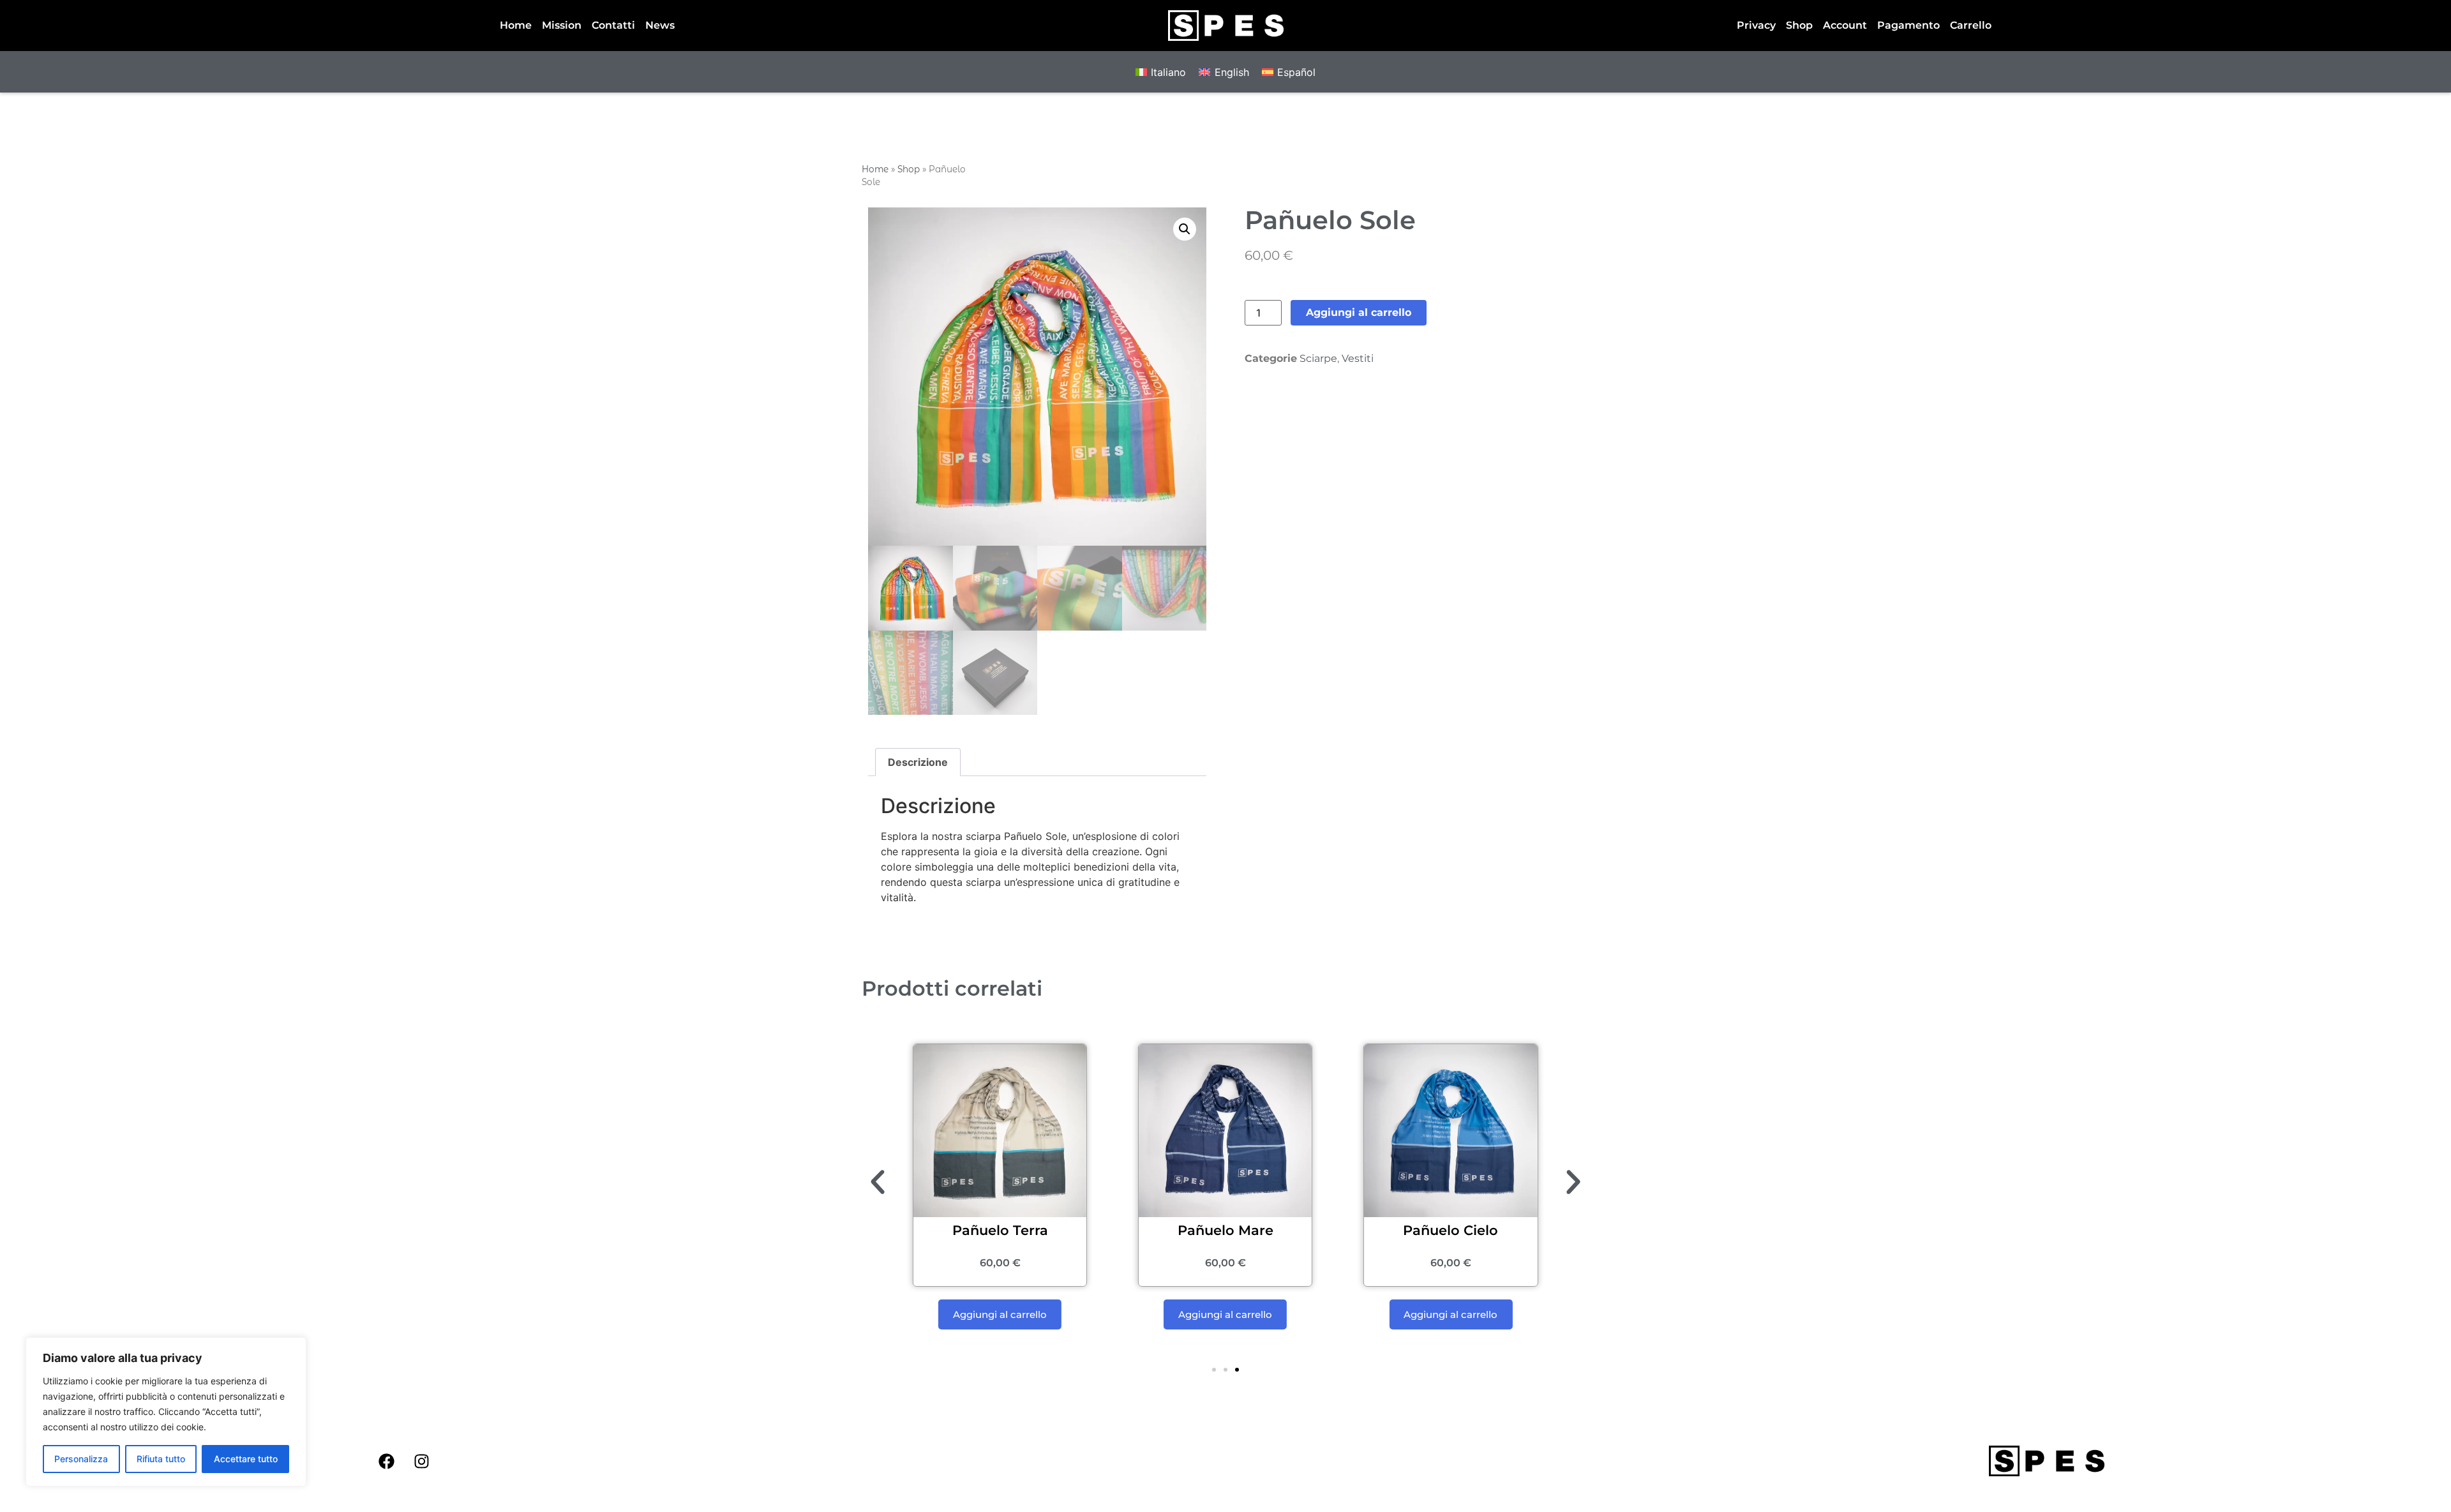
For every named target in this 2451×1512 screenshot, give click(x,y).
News (660, 25)
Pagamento (1908, 25)
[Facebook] (387, 1461)
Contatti (613, 25)
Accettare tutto (246, 1459)
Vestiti (1358, 358)
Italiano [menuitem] (1168, 72)
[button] (1185, 229)
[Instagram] (422, 1461)
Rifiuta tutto (161, 1459)
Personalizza (81, 1459)
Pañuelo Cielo (1450, 1230)
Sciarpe (1318, 358)
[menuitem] (1161, 72)
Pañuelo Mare (1225, 1230)
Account (1845, 25)
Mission (562, 25)
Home (516, 25)
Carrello (1971, 25)
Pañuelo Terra (1000, 1230)
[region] (166, 1412)
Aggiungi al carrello (1359, 312)
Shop (1799, 25)
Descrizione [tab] (918, 762)
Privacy (1756, 25)
